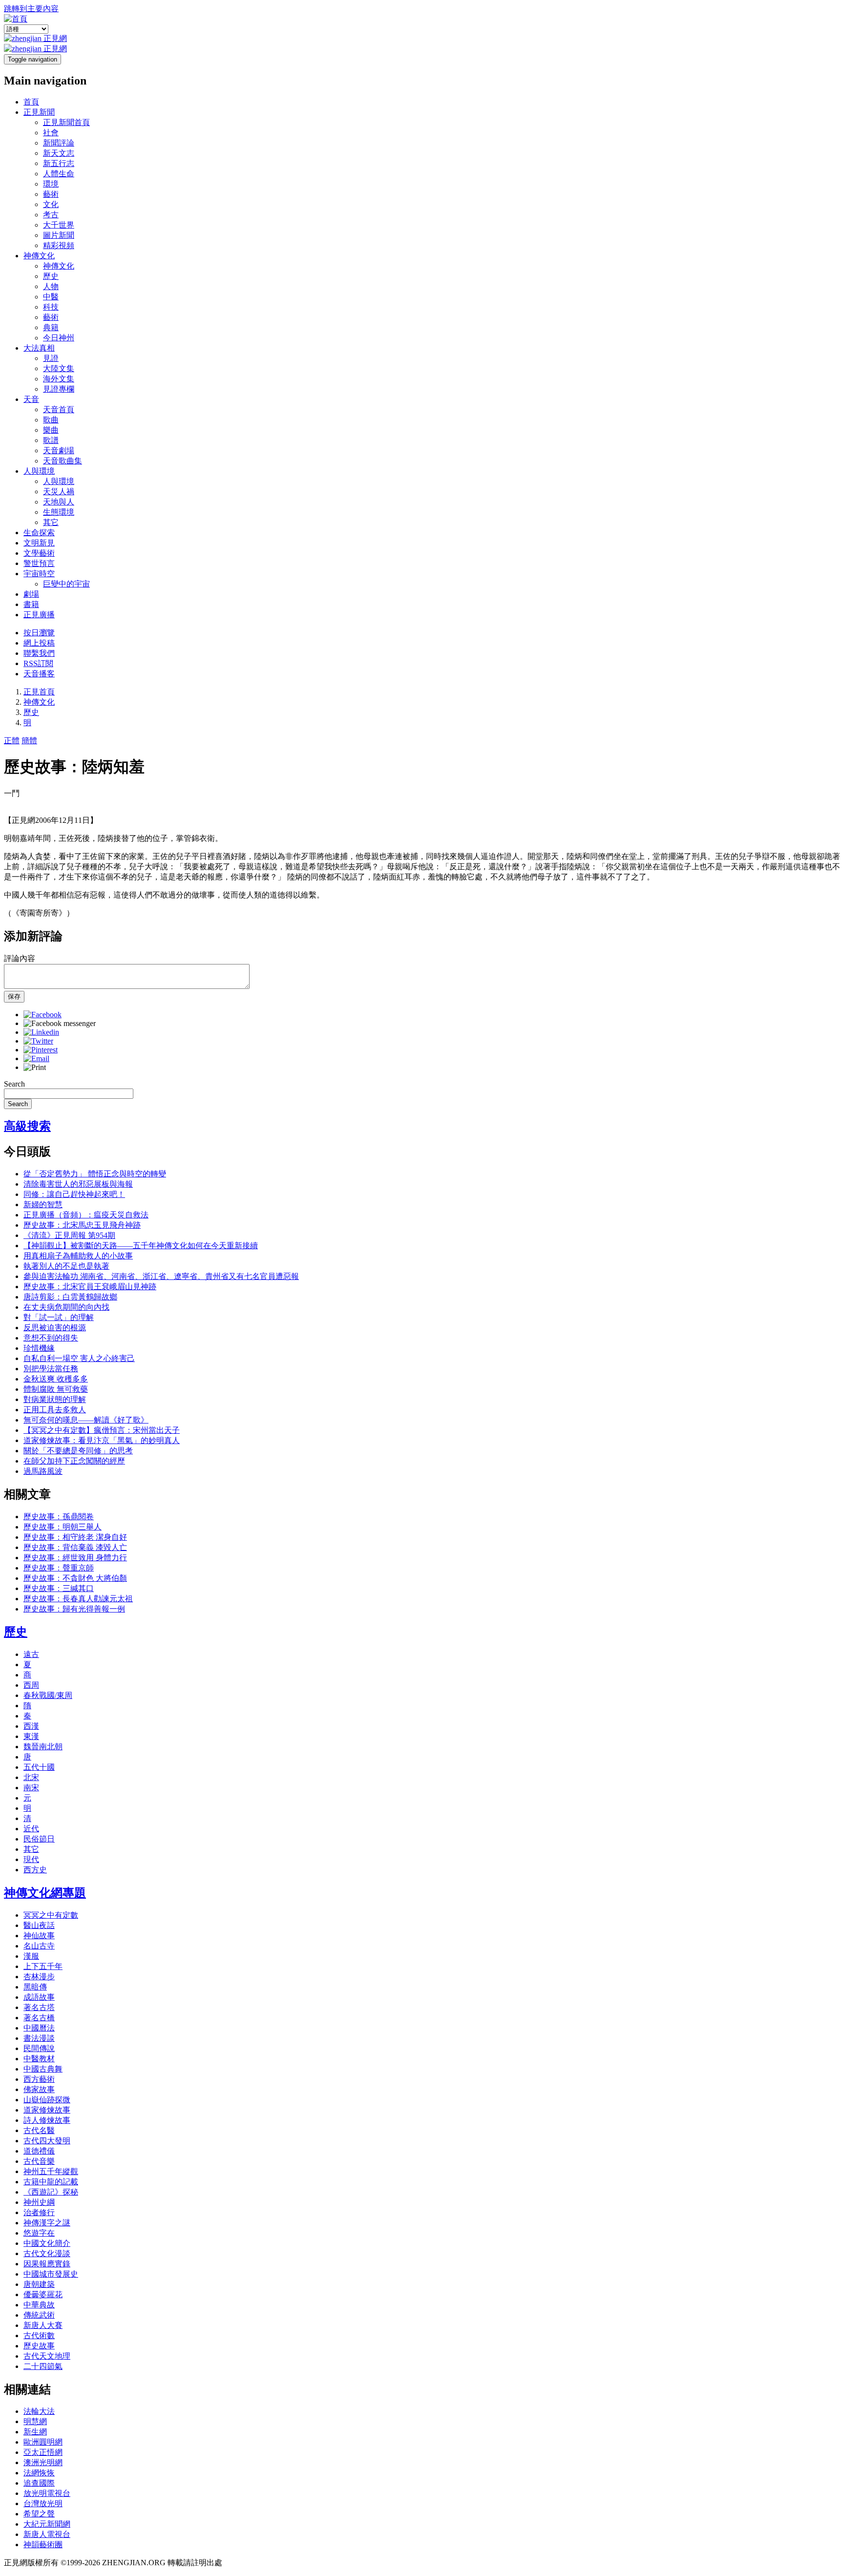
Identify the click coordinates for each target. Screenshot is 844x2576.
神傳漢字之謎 (47, 2223)
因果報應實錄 (47, 2264)
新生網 (35, 2432)
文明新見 (39, 543)
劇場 (31, 594)
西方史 (35, 1870)
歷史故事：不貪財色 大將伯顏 (75, 1578)
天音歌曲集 (63, 461)
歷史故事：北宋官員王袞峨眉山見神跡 (90, 1287)
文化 (51, 204)
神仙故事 (39, 1936)
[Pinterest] (41, 1050)
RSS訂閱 (38, 663)
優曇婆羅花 (43, 2294)
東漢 (31, 1736)
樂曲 (51, 430)
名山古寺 (39, 1946)
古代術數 (39, 2335)
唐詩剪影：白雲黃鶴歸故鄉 (70, 1297)
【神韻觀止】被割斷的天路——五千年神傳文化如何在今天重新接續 (141, 1246)
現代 (31, 1859)
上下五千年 (43, 1966)
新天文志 (59, 153)
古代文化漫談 (47, 2253)
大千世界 (59, 225)
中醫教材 (39, 2059)
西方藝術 (39, 2079)
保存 (14, 996)
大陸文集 (59, 368)
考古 (51, 215)
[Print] (35, 1067)
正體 (12, 741)
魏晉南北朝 (43, 1747)
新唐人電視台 (47, 2534)
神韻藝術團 (43, 2545)
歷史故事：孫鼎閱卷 (59, 1517)
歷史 (51, 276)
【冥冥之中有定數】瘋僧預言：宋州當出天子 (102, 1430)
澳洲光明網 (43, 2462)
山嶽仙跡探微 (47, 2100)
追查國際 (39, 2483)
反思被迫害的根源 (55, 1328)
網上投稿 (39, 643)
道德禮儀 (39, 2151)
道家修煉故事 (47, 2110)
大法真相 (39, 348)
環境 (51, 184)
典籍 (51, 327)
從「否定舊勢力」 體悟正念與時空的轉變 (95, 1174)
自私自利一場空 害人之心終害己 (79, 1358)
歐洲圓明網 (43, 2442)
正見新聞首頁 (66, 122)
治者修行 (39, 2212)
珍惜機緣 (39, 1348)
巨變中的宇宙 (66, 584)
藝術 (51, 194)
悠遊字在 (39, 2233)
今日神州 (59, 338)
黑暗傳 (35, 1987)
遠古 (31, 1654)
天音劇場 (59, 450)
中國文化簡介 (47, 2243)
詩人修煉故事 (47, 2120)
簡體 (29, 741)
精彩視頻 (59, 245)
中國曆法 (39, 2028)
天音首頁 (59, 409)
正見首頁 (39, 692)
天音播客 (39, 674)
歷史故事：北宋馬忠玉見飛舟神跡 (82, 1225)
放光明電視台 (47, 2493)
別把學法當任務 (51, 1369)
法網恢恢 (39, 2473)
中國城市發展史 (51, 2274)
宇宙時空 (39, 574)
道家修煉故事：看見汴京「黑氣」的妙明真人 (102, 1440)
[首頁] (16, 19)
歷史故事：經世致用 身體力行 (75, 1558)
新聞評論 (59, 143)
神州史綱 (39, 2202)
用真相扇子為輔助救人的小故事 (78, 1256)
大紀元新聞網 (47, 2524)
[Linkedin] (41, 1032)
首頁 (31, 102)
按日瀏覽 (39, 633)
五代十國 (39, 1767)
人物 (51, 286)
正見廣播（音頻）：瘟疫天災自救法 (86, 1215)
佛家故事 (39, 2089)
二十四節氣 (43, 2366)
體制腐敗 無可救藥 (56, 1389)
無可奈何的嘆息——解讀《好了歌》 (86, 1420)
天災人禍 (59, 492)
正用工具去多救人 (55, 1410)
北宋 (31, 1777)
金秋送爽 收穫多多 (56, 1379)
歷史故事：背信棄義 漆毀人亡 (75, 1547)
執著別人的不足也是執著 (66, 1266)
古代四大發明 (47, 2141)
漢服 (31, 1956)
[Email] (36, 1058)
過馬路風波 (43, 1471)
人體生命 (59, 174)
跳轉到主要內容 (31, 9)
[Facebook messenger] (60, 1023)
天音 (31, 399)
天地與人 (59, 502)
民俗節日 (39, 1839)
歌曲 (51, 420)
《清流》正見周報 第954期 (69, 1235)
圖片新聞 (59, 235)
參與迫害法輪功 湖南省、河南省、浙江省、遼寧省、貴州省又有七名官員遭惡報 (161, 1276)
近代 (31, 1829)
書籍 (31, 604)
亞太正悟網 (43, 2452)
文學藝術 (39, 553)
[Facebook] (42, 1015)
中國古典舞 (43, 2069)
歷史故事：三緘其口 (59, 1588)
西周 (31, 1685)
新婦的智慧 (43, 1204)
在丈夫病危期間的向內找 (66, 1307)
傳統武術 (39, 2315)
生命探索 (39, 533)
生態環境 (59, 512)
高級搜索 (27, 1126)
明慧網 (35, 2421)
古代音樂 (39, 2161)
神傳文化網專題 (45, 1893)
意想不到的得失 (51, 1338)
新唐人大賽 (43, 2325)
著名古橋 (39, 2018)
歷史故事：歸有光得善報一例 (74, 1609)
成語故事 (39, 1997)
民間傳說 (39, 2048)
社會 (51, 133)
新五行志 (59, 163)
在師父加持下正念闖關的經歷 (74, 1461)
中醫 (51, 297)
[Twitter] (38, 1041)
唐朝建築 (39, 2284)
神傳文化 (39, 256)
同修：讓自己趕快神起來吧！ (74, 1194)
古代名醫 (39, 2130)
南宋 (31, 1788)
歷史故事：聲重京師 (59, 1568)
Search (14, 1084)
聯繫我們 (39, 653)
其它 (51, 522)
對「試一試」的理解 (59, 1317)
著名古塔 (39, 2007)
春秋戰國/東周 (48, 1695)
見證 (51, 358)
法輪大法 (39, 2411)
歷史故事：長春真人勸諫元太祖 (78, 1599)
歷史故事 (39, 2346)
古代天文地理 (47, 2356)
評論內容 (20, 958)
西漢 (31, 1726)
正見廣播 (39, 615)
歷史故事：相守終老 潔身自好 (75, 1537)
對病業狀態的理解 (55, 1399)
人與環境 (39, 471)
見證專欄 (59, 389)
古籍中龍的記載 (51, 2182)
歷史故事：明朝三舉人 (63, 1527)
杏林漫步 (39, 1977)
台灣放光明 (43, 2503)
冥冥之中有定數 (51, 1915)
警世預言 (39, 563)
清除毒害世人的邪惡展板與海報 (78, 1184)
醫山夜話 (39, 1925)
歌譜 (51, 440)
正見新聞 (39, 112)
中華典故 (39, 2305)
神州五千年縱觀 (51, 2171)
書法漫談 (39, 2038)
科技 (51, 307)
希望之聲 (39, 2514)
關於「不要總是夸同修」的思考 (78, 1451)
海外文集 (59, 379)
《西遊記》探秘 (51, 2192)
